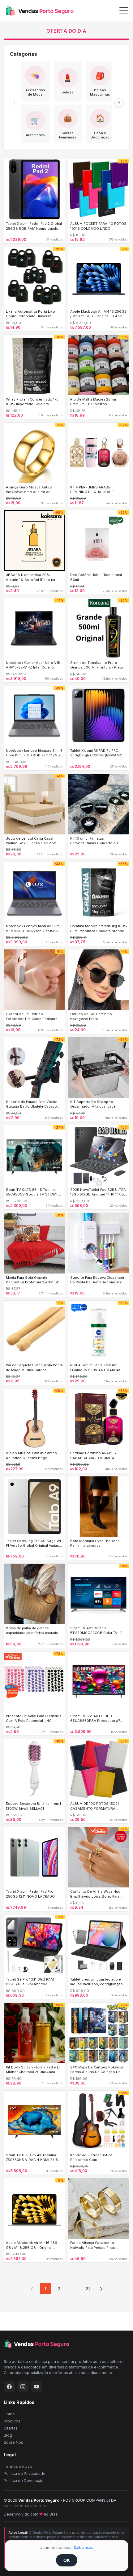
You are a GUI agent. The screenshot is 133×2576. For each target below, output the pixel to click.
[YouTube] (36, 2387)
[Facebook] (9, 2387)
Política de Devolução (24, 2481)
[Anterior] (14, 103)
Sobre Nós (13, 2442)
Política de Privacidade (25, 2473)
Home (9, 2414)
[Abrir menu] (124, 11)
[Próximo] (119, 103)
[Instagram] (23, 2387)
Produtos (12, 2421)
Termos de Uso (18, 2466)
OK (67, 2560)
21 (88, 2289)
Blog (8, 2435)
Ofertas (11, 2428)
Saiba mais (84, 2547)
